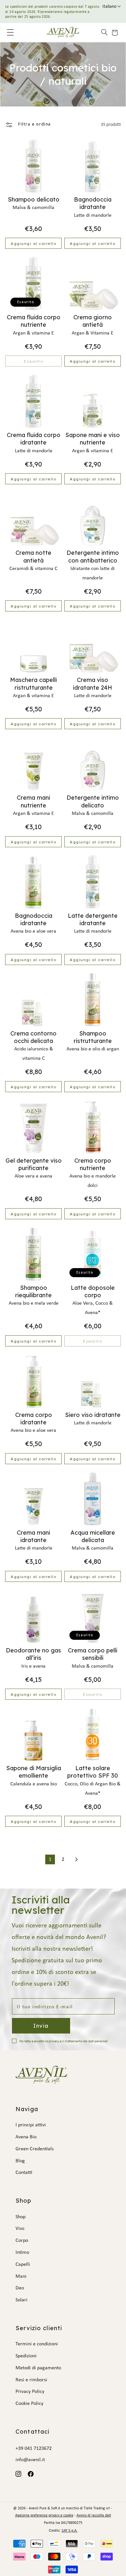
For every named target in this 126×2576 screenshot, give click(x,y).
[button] (102, 32)
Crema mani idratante (33, 1536)
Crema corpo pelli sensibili (93, 1654)
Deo (20, 2288)
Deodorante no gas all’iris (33, 1654)
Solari (21, 2300)
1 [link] (50, 1859)
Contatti (24, 2173)
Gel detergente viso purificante (34, 1164)
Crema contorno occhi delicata (33, 1037)
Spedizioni (26, 2356)
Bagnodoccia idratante (93, 203)
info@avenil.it (30, 2460)
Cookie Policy (29, 2404)
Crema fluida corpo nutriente (34, 321)
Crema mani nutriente (33, 801)
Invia (41, 2026)
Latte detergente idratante (93, 919)
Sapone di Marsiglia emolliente (34, 1772)
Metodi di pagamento (38, 2368)
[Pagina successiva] (76, 1859)
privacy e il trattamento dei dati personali (78, 2041)
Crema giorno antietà (93, 321)
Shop (21, 2217)
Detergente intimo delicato (93, 801)
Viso (20, 2229)
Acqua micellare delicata (93, 1536)
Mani (21, 2276)
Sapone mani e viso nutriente (93, 439)
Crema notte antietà (33, 556)
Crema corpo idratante (34, 1419)
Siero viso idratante (93, 1415)
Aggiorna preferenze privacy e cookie (44, 2516)
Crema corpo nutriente (93, 1164)
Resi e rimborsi (31, 2380)
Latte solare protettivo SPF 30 (93, 1772)
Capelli (23, 2264)
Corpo (22, 2241)
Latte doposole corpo (93, 1291)
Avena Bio (26, 2137)
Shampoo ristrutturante (93, 1037)
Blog (20, 2161)
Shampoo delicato (34, 199)
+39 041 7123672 (34, 2449)
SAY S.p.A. (70, 2531)
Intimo (22, 2253)
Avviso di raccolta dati (94, 2516)
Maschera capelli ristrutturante (33, 684)
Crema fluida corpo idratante (34, 439)
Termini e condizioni (37, 2344)
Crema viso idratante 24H (93, 684)
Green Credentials (35, 2149)
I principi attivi (31, 2125)
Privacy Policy (30, 2392)
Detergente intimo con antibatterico (93, 556)
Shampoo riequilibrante (33, 1291)
